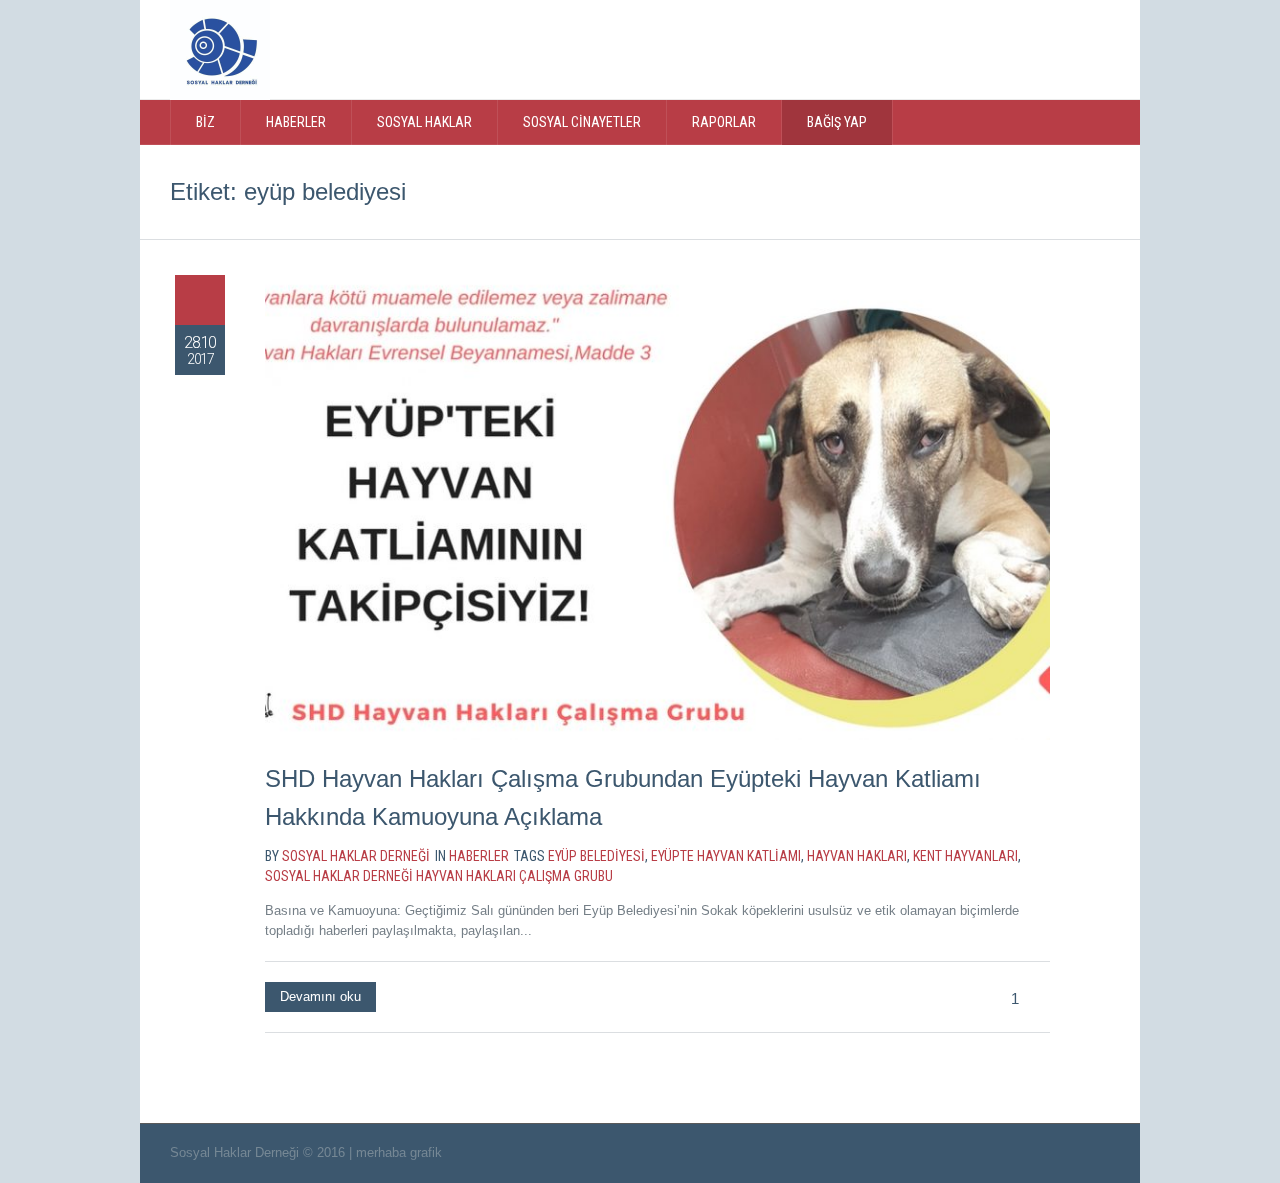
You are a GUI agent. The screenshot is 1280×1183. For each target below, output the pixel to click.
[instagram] (1020, 48)
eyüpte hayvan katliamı (726, 856)
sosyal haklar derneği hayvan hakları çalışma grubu (439, 876)
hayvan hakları (857, 856)
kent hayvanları (965, 856)
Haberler (479, 856)
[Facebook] (979, 48)
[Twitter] (938, 48)
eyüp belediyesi (596, 856)
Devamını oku (320, 996)
